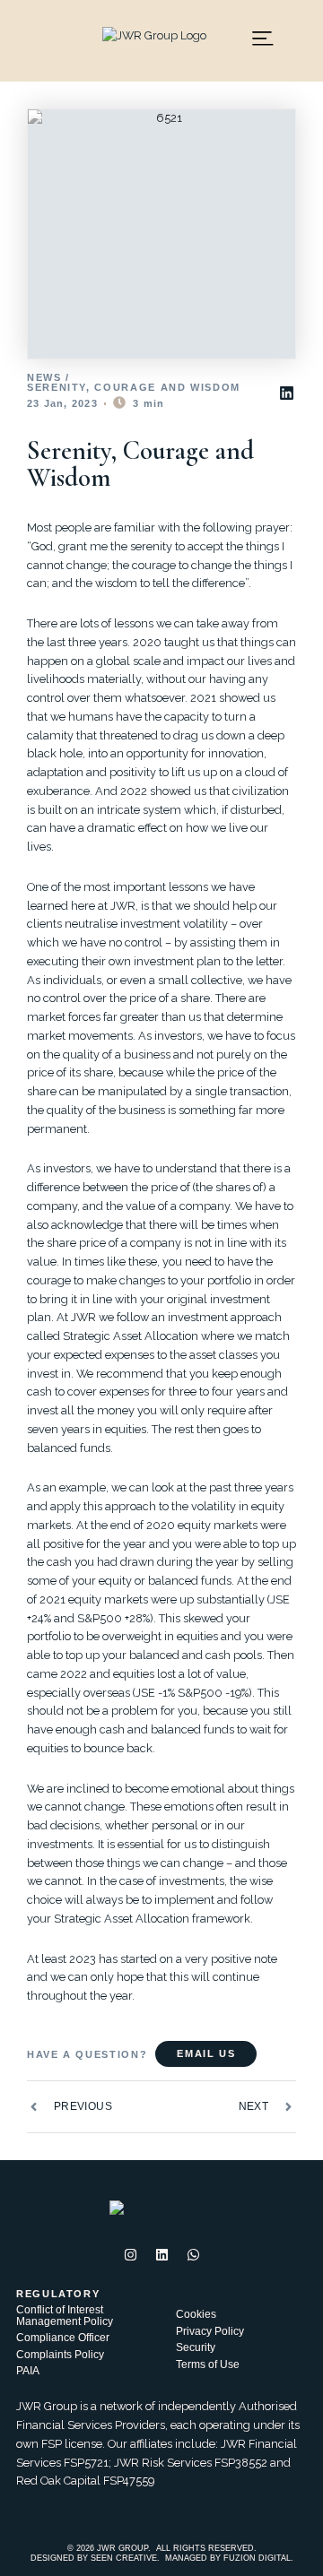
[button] (286, 393)
